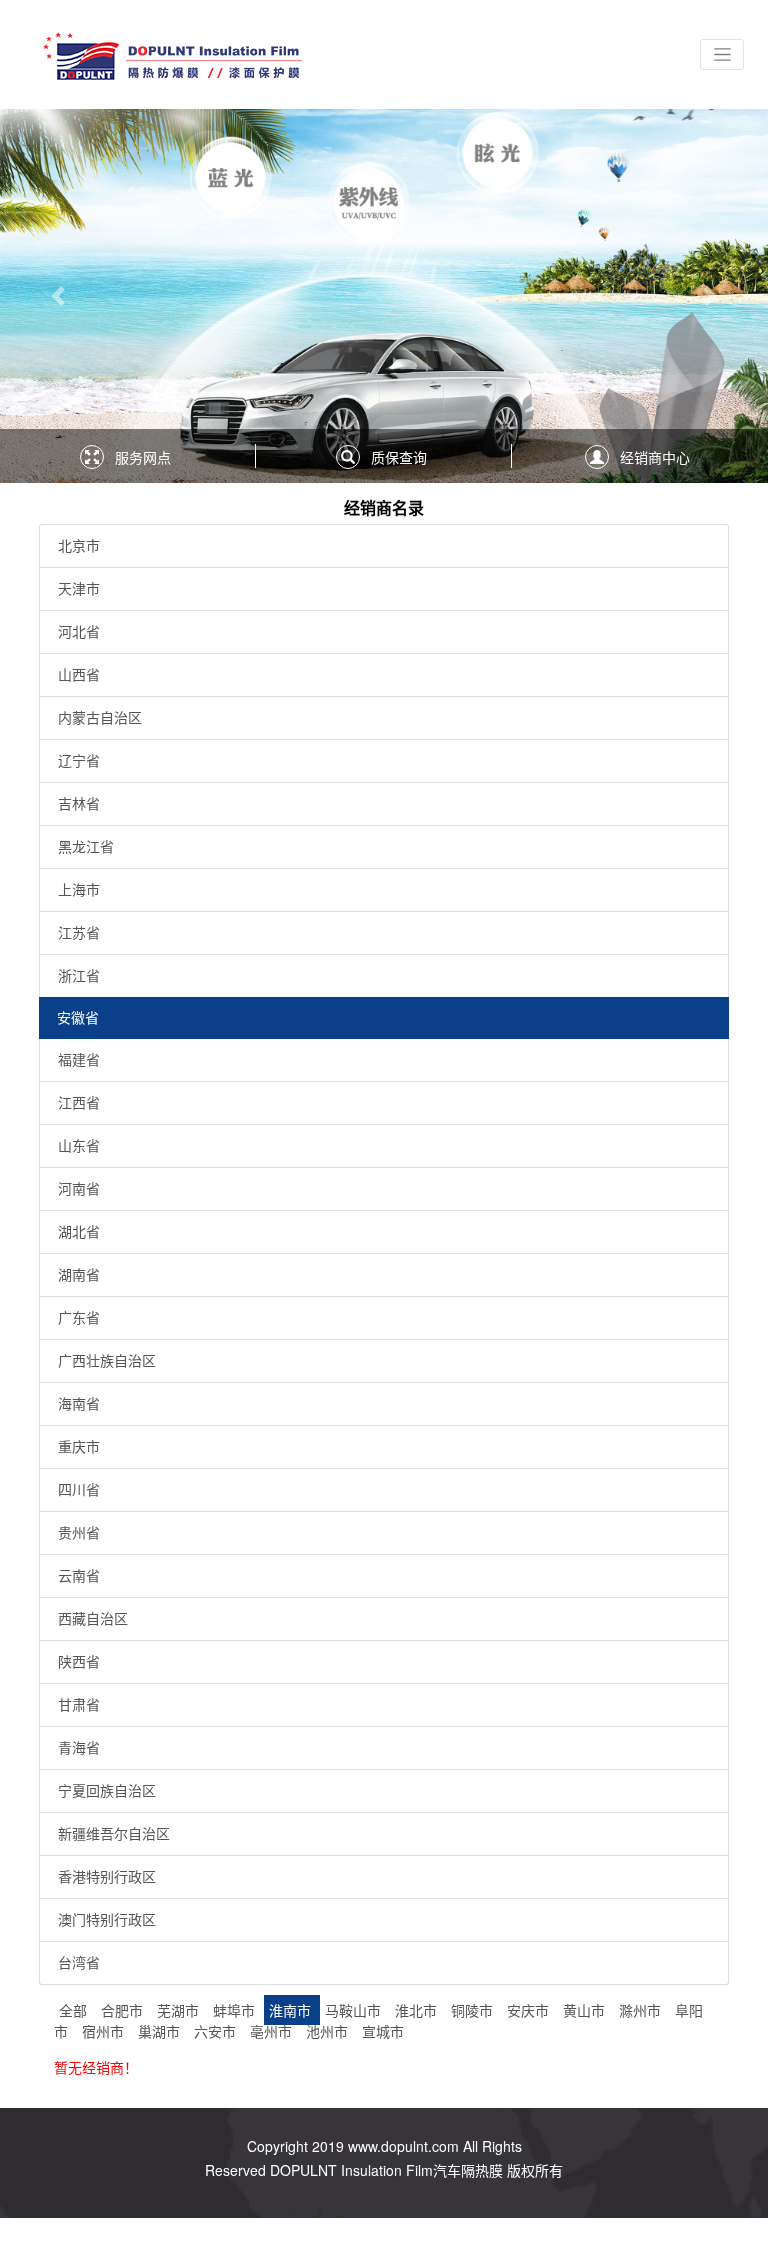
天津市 (79, 588)
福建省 (79, 1059)
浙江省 (79, 975)
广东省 (79, 1317)
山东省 (79, 1145)
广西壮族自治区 (107, 1360)
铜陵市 (474, 2010)
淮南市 (292, 2010)
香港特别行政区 (107, 1876)
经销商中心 (655, 457)
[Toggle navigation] (722, 54)
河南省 (79, 1188)
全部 (73, 2010)
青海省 (79, 1747)
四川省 (79, 1489)
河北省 (79, 631)
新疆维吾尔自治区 (114, 1833)
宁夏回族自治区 (107, 1790)
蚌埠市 (236, 2010)
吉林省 (79, 803)
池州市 (329, 2031)
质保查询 (399, 457)
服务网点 (143, 457)
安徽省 (78, 1017)
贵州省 (79, 1532)
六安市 (217, 2031)
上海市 (79, 889)
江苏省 (79, 932)
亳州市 (273, 2031)
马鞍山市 (355, 2010)
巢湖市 (161, 2031)
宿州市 (105, 2031)
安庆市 (530, 2010)
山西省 (79, 674)
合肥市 (124, 2010)
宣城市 (383, 2031)
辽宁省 (79, 760)
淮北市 (418, 2010)
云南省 (79, 1575)
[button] (57, 296)
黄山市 (586, 2010)
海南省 (79, 1403)
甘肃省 (79, 1704)
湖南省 (79, 1274)
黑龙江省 (86, 846)
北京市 (79, 545)
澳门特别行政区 (107, 1919)
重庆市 (79, 1446)
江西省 (79, 1102)
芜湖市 (180, 2010)
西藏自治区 (93, 1618)
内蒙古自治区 (100, 717)
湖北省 (79, 1231)
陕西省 (79, 1661)
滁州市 (642, 2010)
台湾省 (79, 1962)
